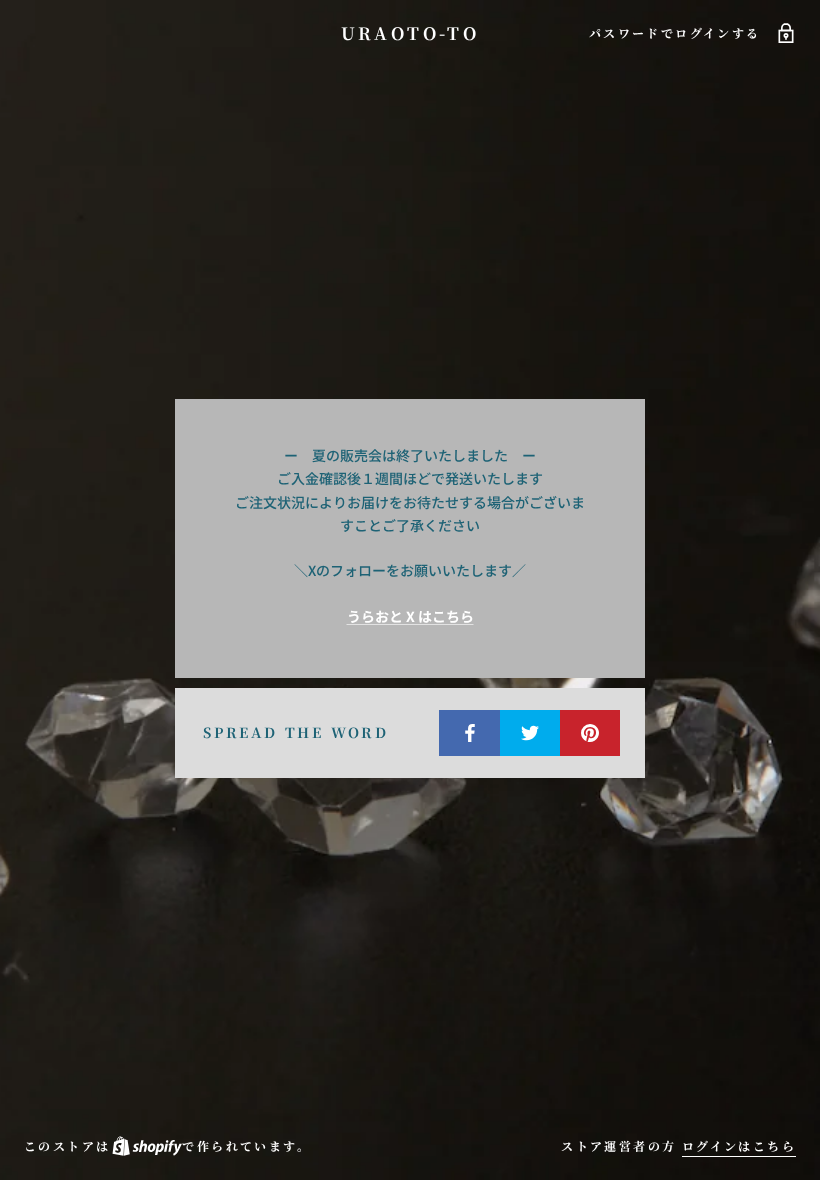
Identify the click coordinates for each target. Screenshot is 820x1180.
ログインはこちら (739, 1145)
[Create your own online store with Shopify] (146, 1145)
